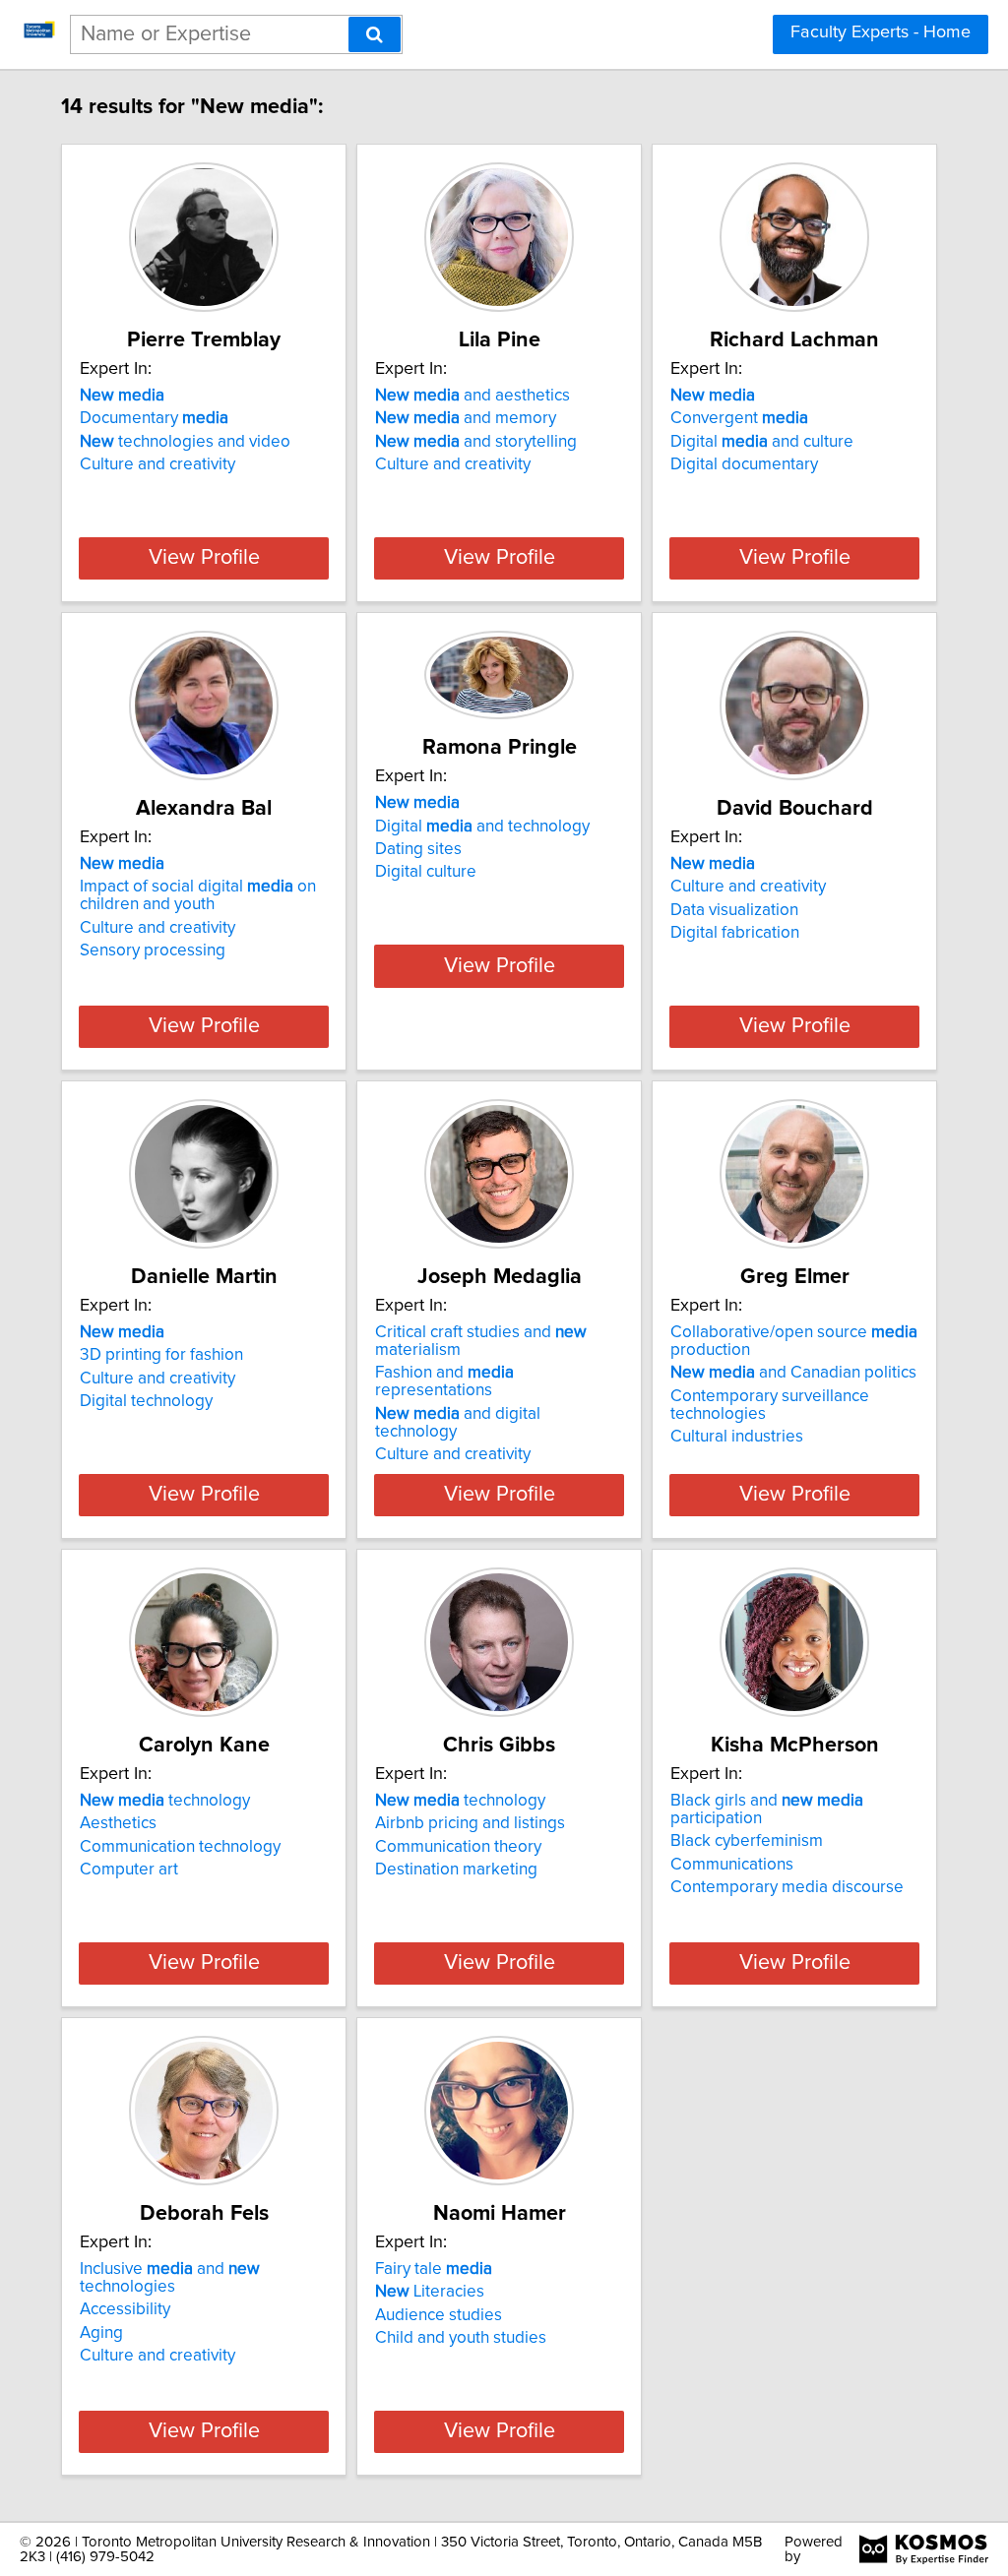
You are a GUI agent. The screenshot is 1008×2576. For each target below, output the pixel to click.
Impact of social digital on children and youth (198, 895)
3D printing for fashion (161, 1355)
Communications (732, 1865)
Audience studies (439, 2315)
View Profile (204, 558)
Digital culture (426, 872)
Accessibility (125, 2309)
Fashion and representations (444, 1381)
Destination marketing (456, 1870)
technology (165, 1801)
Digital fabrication (735, 933)
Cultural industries (737, 1437)
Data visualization (734, 910)
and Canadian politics (793, 1373)
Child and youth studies (461, 2338)
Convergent (739, 418)
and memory (466, 418)
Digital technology (146, 1401)
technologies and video (185, 442)
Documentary (154, 418)
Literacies (430, 2292)
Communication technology (180, 1847)
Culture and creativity (157, 464)
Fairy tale (434, 2269)
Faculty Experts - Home (881, 32)
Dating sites (418, 849)
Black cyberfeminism (747, 1841)
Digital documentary (744, 464)
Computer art (129, 1870)
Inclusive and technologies (170, 2278)
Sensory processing (153, 951)
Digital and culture (762, 442)
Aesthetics (118, 1823)
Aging (101, 2333)
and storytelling (476, 442)
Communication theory (458, 1847)
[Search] (375, 34)
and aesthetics (472, 396)
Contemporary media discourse (787, 1887)
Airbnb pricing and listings (470, 1823)
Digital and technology (482, 827)
